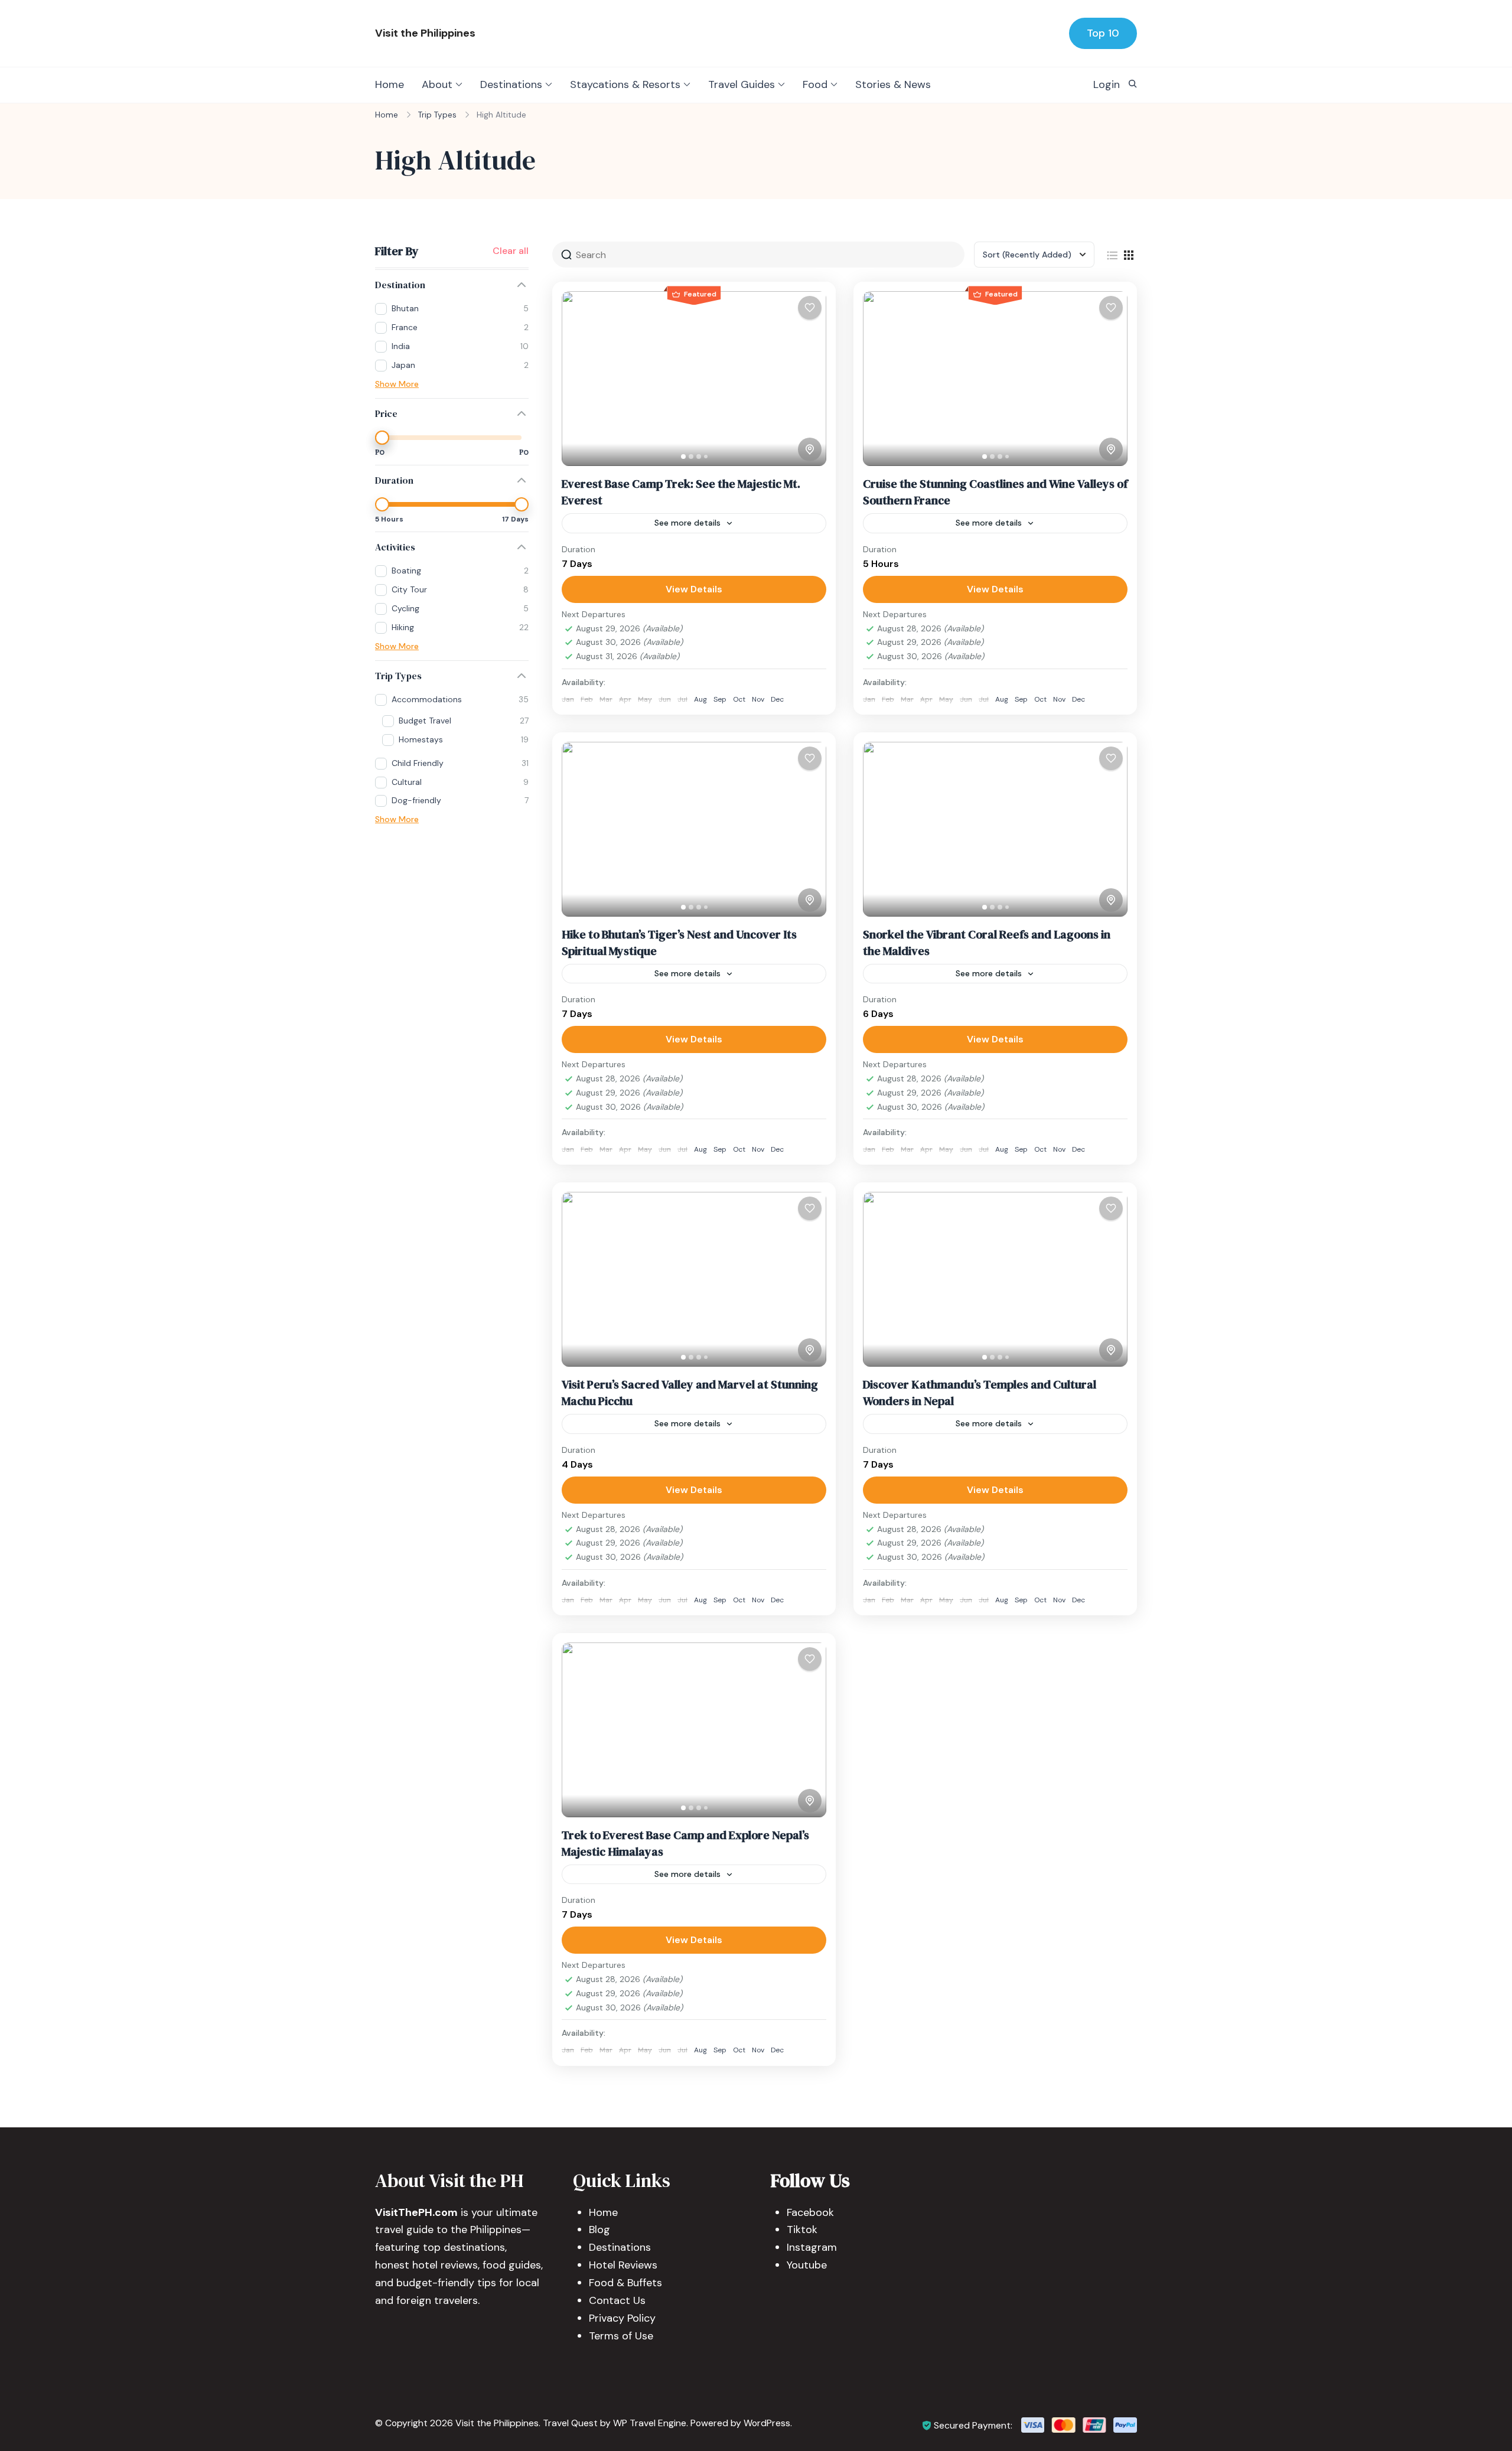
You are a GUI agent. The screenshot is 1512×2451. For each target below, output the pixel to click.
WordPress (767, 2423)
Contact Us (617, 2300)
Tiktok (802, 2230)
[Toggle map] (810, 449)
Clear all (511, 251)
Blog (599, 2230)
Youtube (807, 2265)
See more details (687, 523)
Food (815, 84)
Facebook (810, 2212)
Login (1107, 84)
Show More (397, 384)
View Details (694, 589)
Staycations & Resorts (625, 84)
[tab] (683, 457)
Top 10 (1103, 33)
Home (390, 84)
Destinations (511, 84)
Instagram (812, 2247)
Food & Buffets (625, 2283)
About (437, 84)
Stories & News (893, 84)
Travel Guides (742, 84)
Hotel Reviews (623, 2265)
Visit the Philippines (425, 33)
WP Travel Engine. (651, 2423)
